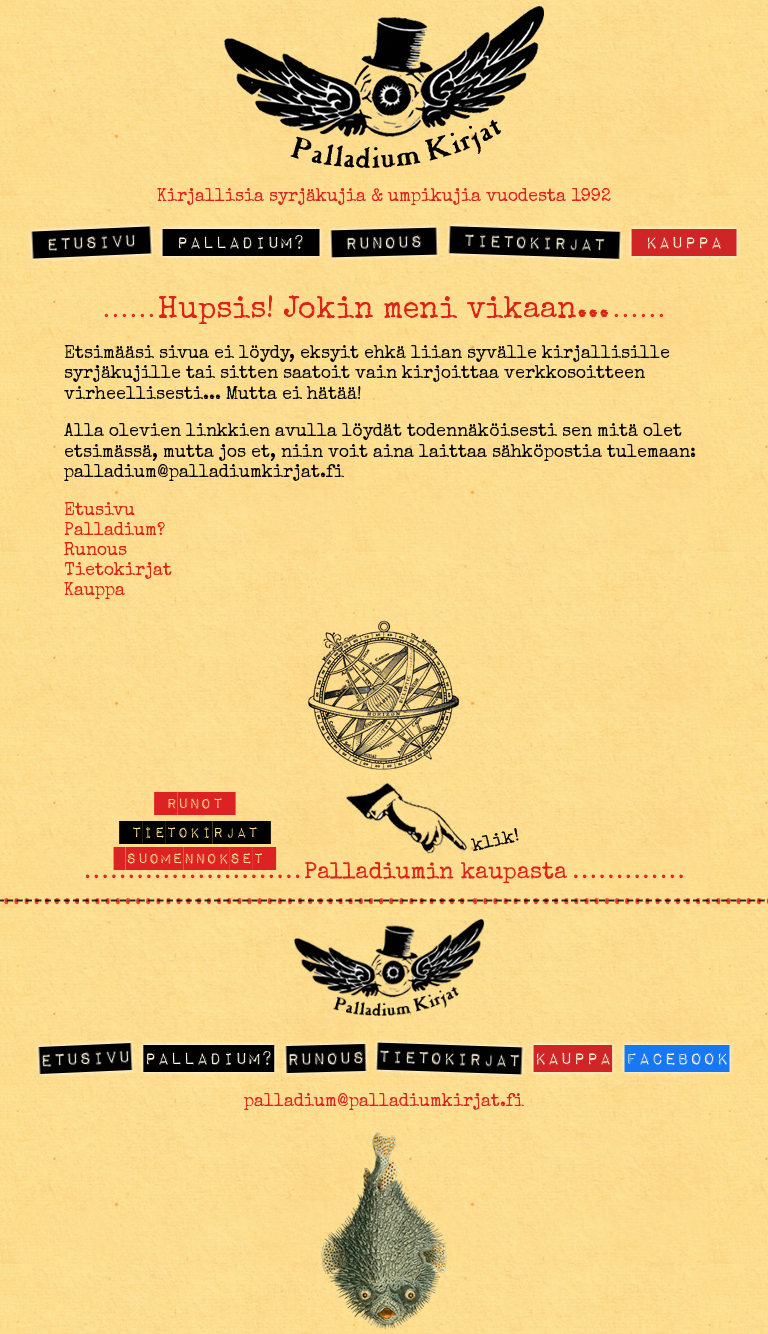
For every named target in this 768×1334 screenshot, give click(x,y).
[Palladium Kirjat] (384, 161)
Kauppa (684, 241)
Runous (384, 242)
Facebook (677, 1057)
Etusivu (92, 242)
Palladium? (241, 241)
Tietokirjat (533, 242)
